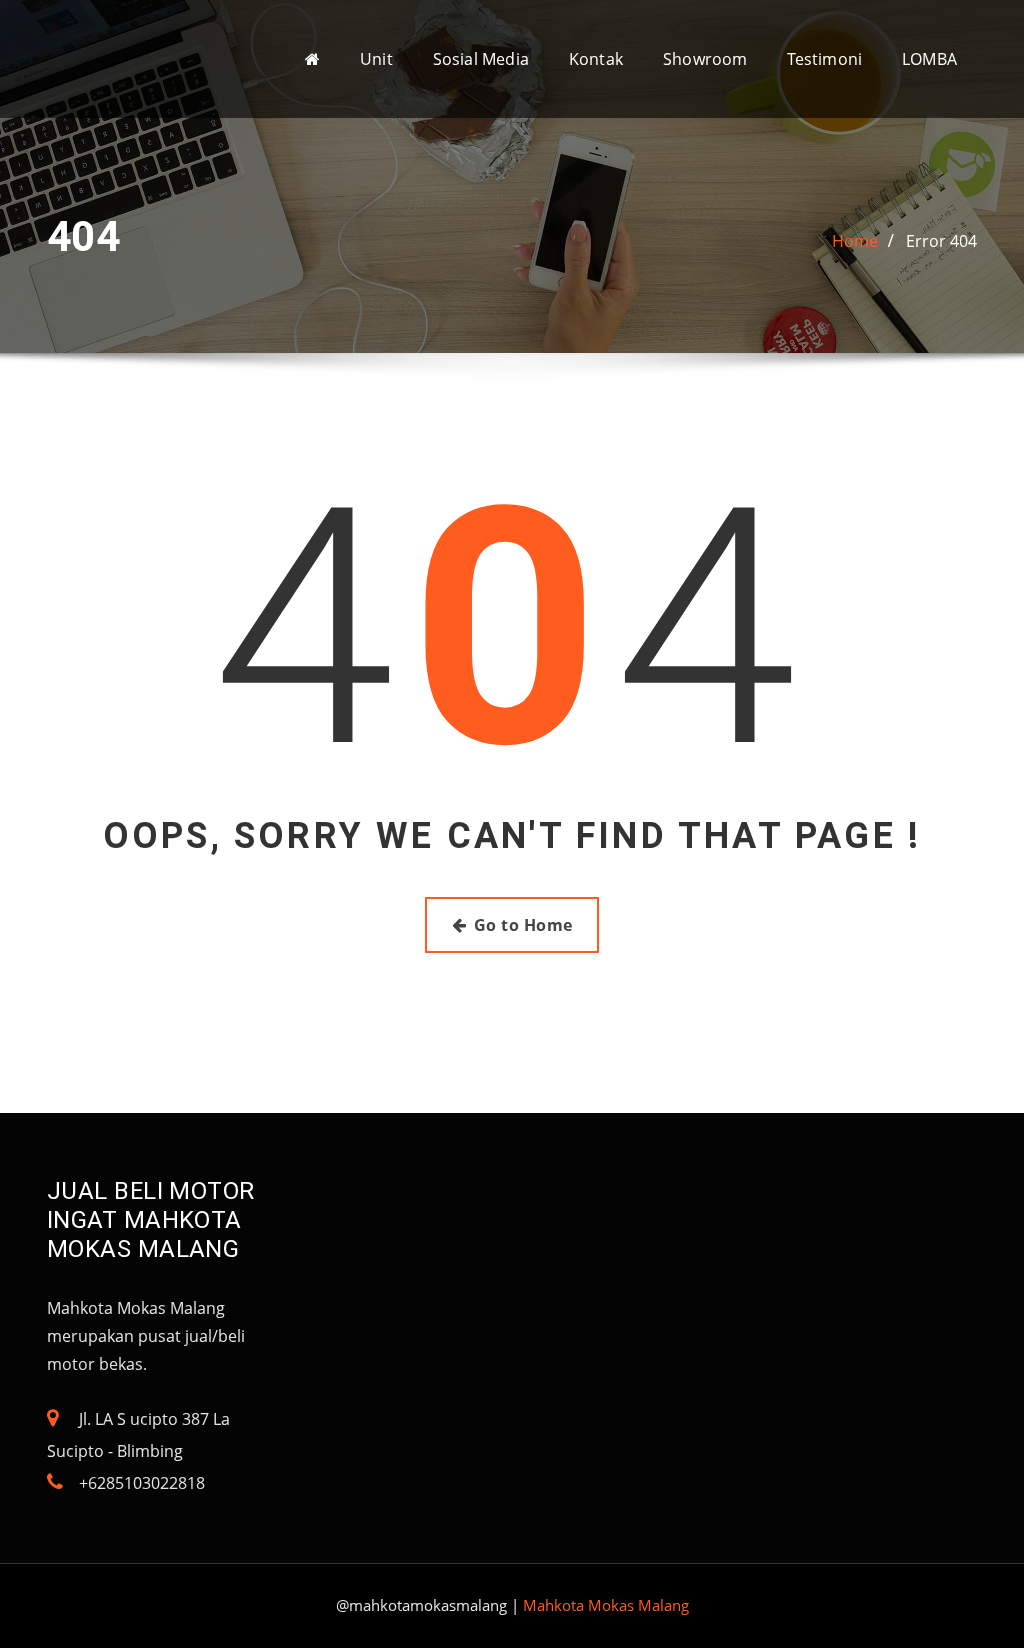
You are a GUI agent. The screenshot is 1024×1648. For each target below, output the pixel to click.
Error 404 (941, 241)
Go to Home (523, 925)
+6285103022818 (142, 1483)
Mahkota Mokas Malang (606, 1605)
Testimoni (824, 59)
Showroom (705, 59)
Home (855, 241)
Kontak (596, 59)
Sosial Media (481, 59)
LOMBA (929, 59)
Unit (376, 59)
